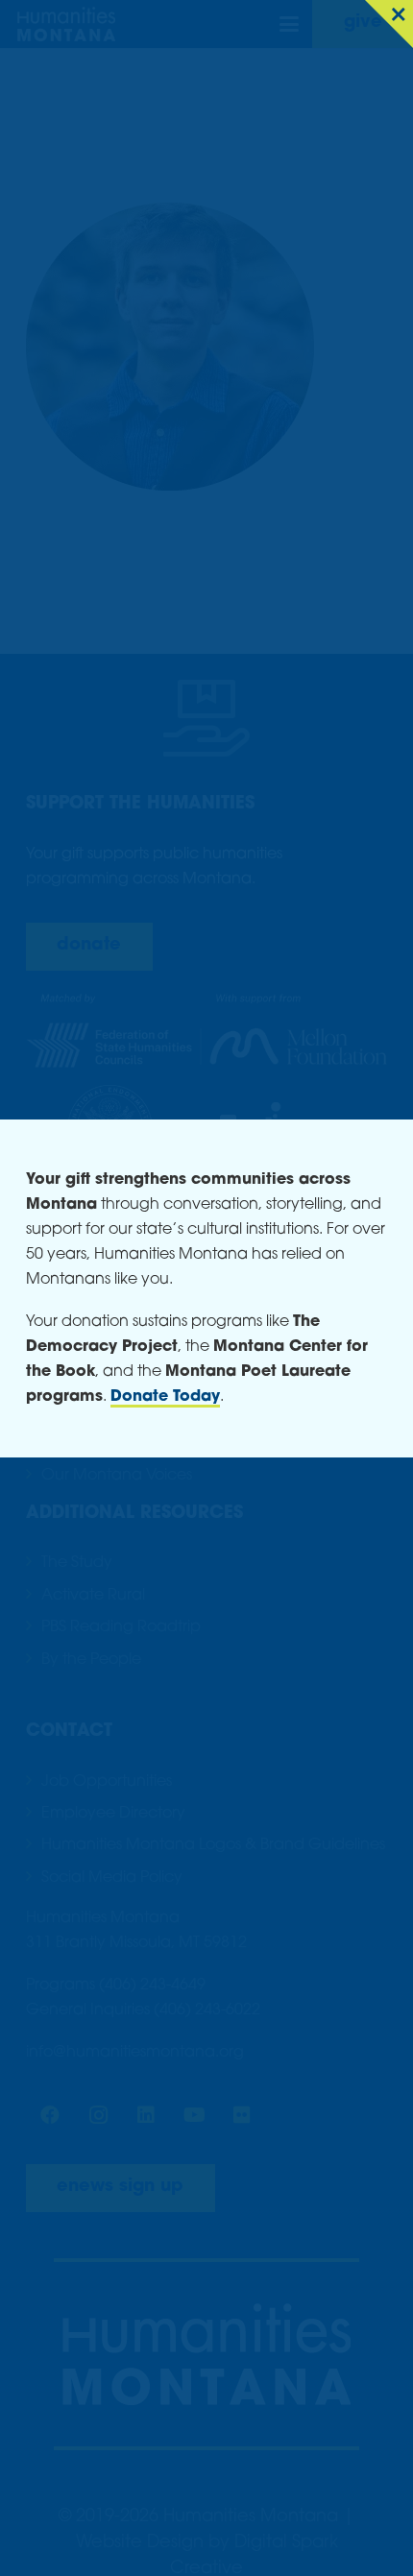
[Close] (389, 24)
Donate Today (165, 1397)
